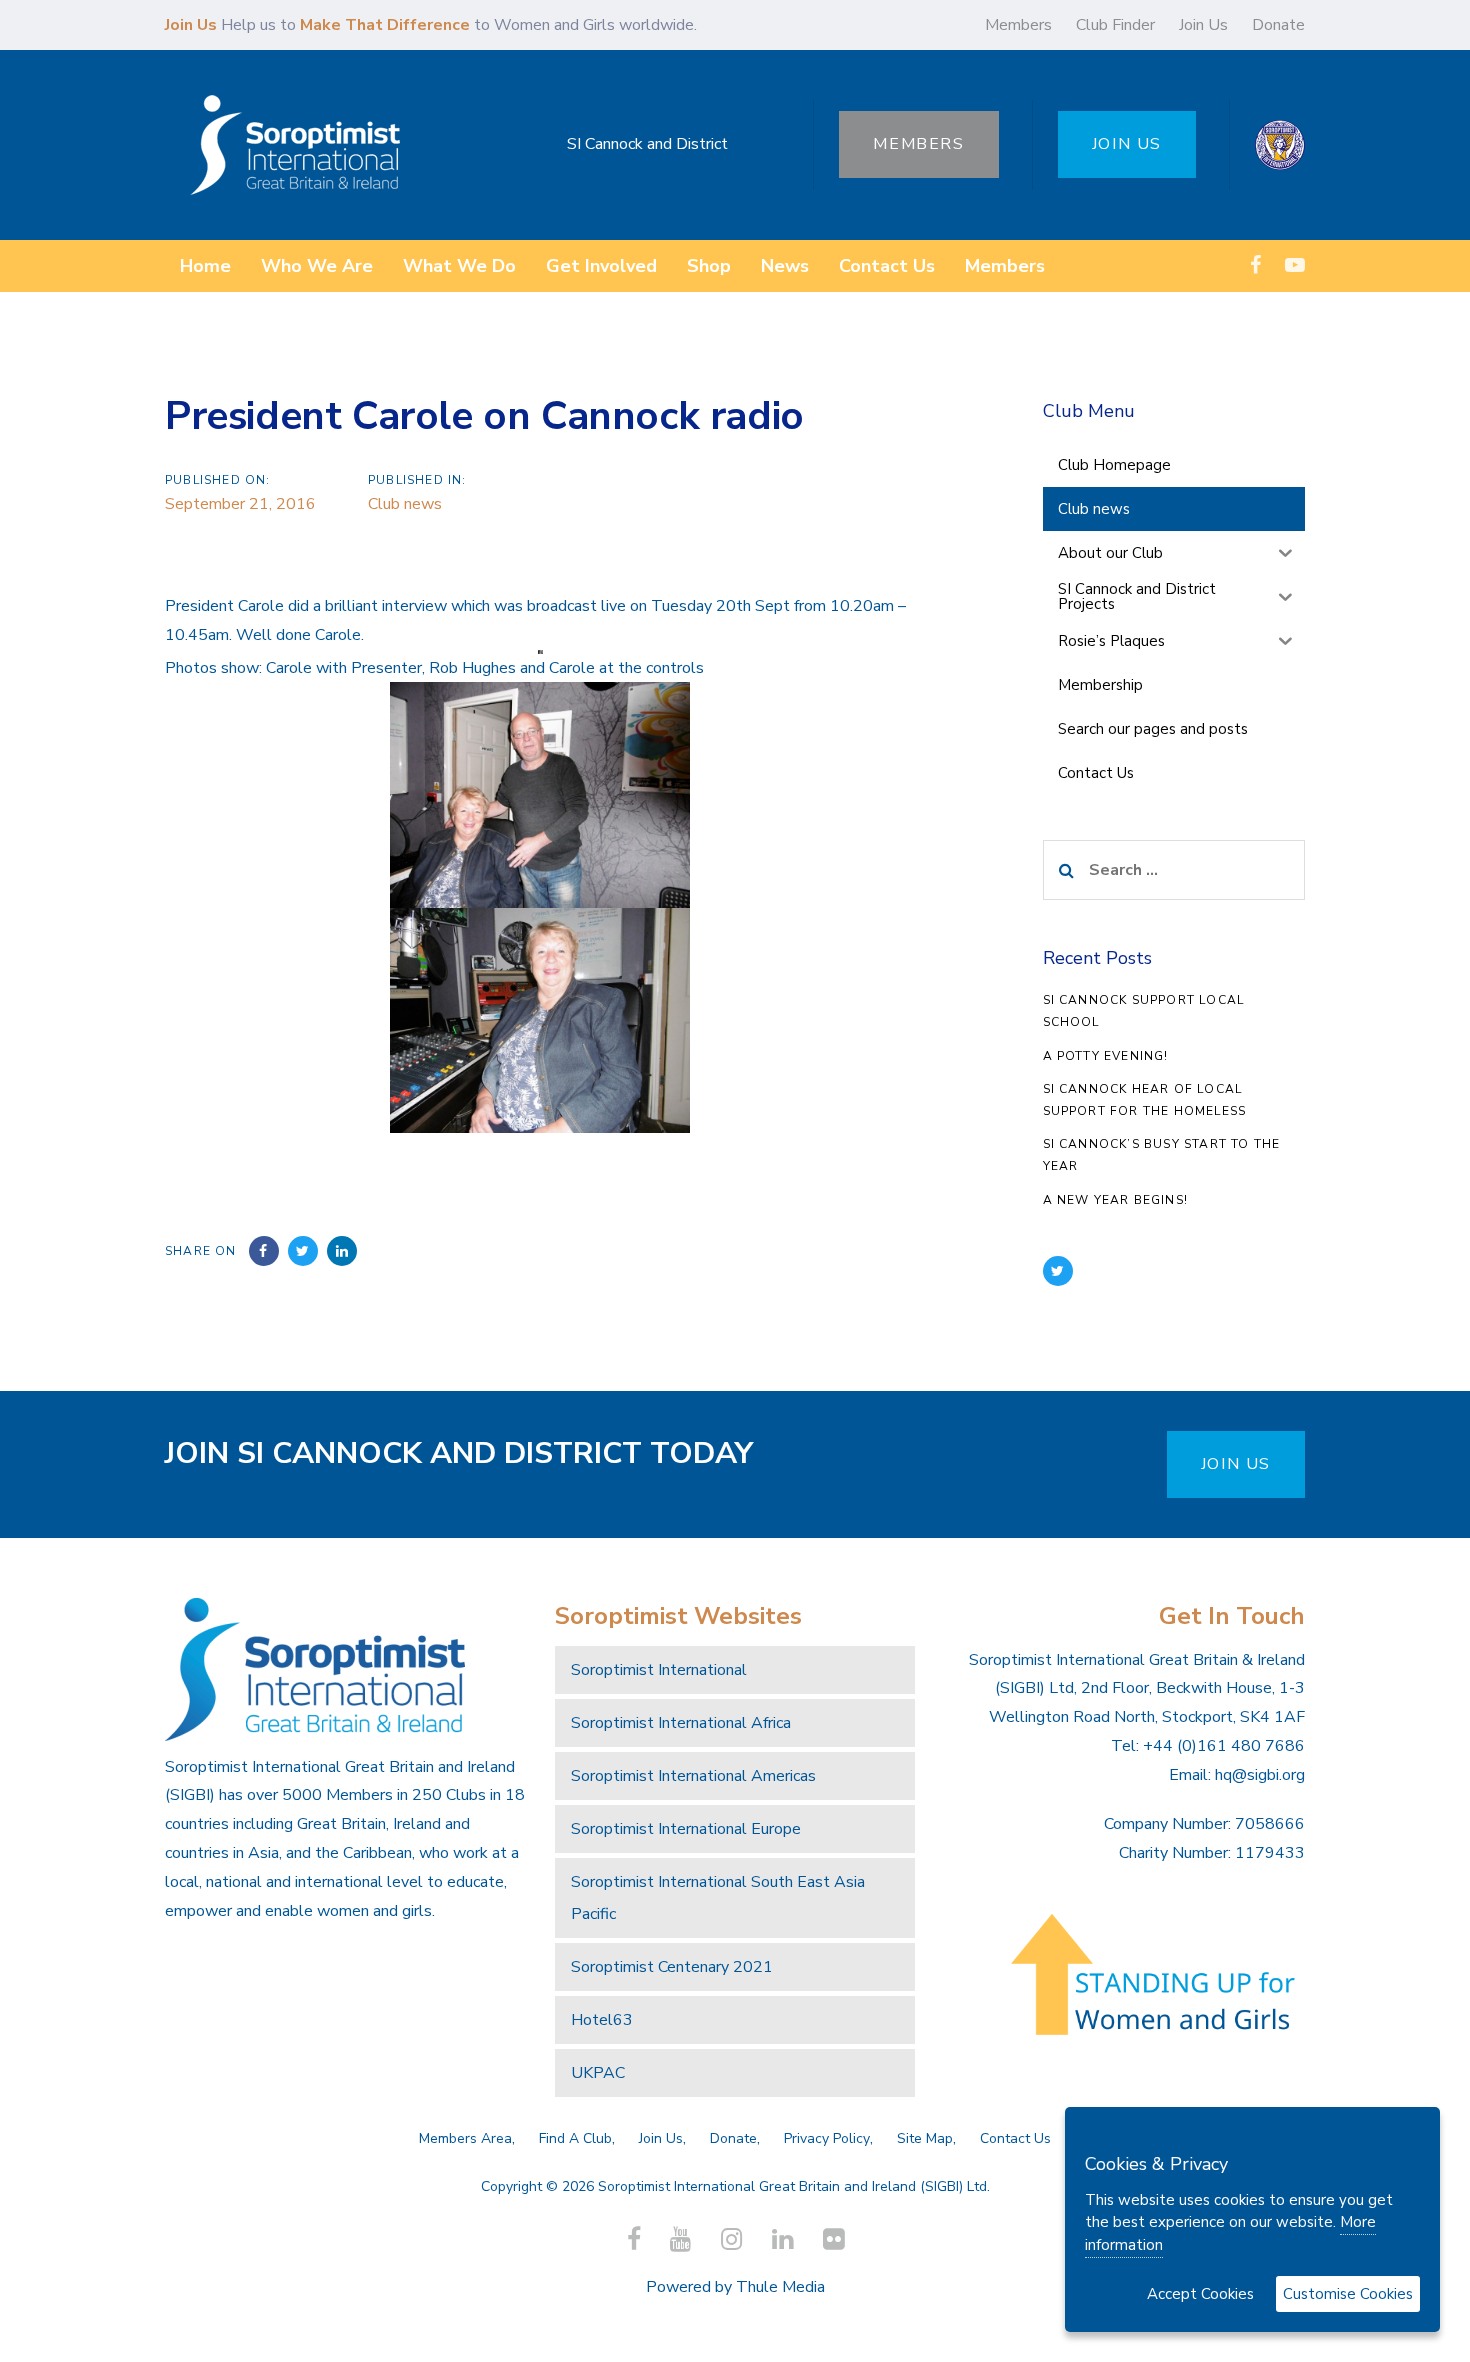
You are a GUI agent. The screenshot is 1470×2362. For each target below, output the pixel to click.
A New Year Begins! (1116, 1200)
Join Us (1203, 25)
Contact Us (1015, 2138)
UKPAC (598, 2073)
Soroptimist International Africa (681, 1723)
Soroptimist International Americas (693, 1776)
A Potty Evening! (1106, 1056)
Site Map (925, 2138)
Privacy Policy (827, 2138)
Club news (405, 504)
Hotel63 (602, 2020)
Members (1018, 25)
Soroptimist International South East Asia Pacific (718, 1898)
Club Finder (1115, 25)
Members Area (465, 2138)
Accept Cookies (1200, 2294)
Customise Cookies (1348, 2294)
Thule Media (780, 2287)
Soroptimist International (659, 1670)
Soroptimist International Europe (686, 1829)
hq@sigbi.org (1260, 1775)
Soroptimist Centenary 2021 (672, 1967)
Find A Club (575, 2138)
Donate (1278, 25)
